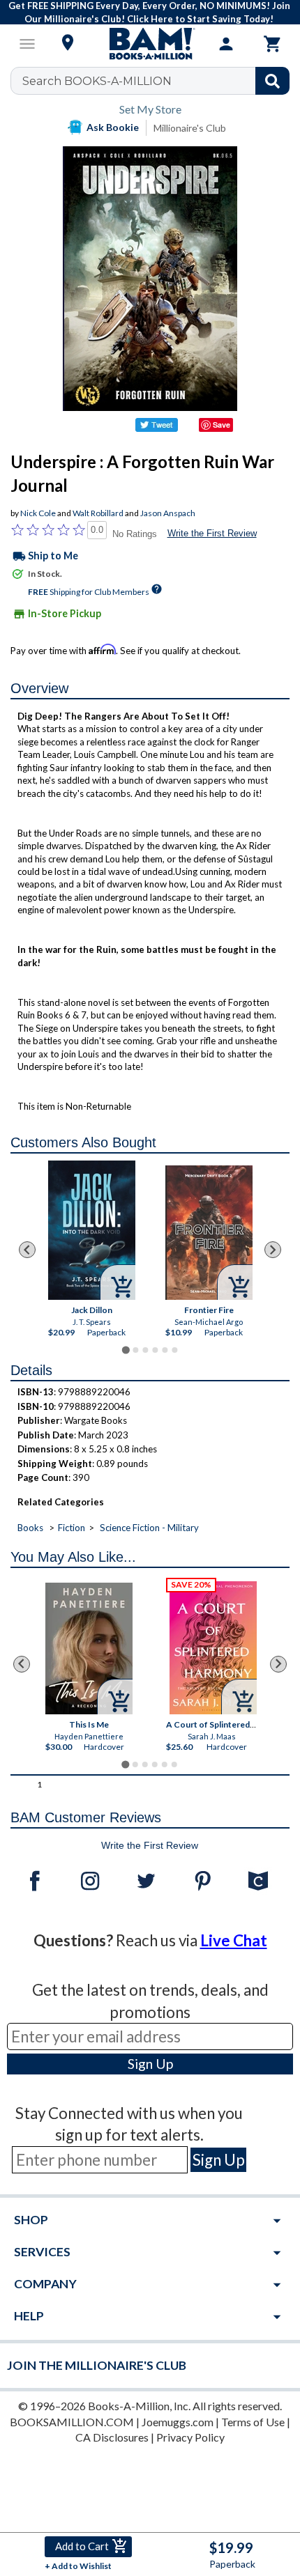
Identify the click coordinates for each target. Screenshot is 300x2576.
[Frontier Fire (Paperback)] (209, 1233)
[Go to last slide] (27, 1250)
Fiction (72, 1528)
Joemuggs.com (178, 2422)
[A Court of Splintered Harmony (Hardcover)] (213, 1648)
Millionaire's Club (190, 128)
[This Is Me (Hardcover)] (89, 1648)
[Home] (150, 44)
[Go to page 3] (145, 1350)
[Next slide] (273, 1250)
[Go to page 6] (174, 1350)
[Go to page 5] (165, 1350)
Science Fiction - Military (149, 1528)
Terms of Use (253, 2422)
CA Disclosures (112, 2437)
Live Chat (234, 1940)
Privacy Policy (190, 2437)
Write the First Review (212, 533)
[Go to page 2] (135, 1350)
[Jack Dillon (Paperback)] (92, 1230)
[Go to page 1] (125, 1350)
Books (30, 1528)
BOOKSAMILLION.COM (72, 2422)
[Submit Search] (272, 81)
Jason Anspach (168, 513)
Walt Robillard (98, 513)
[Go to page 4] (155, 1350)
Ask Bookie (113, 127)
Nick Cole (38, 513)
